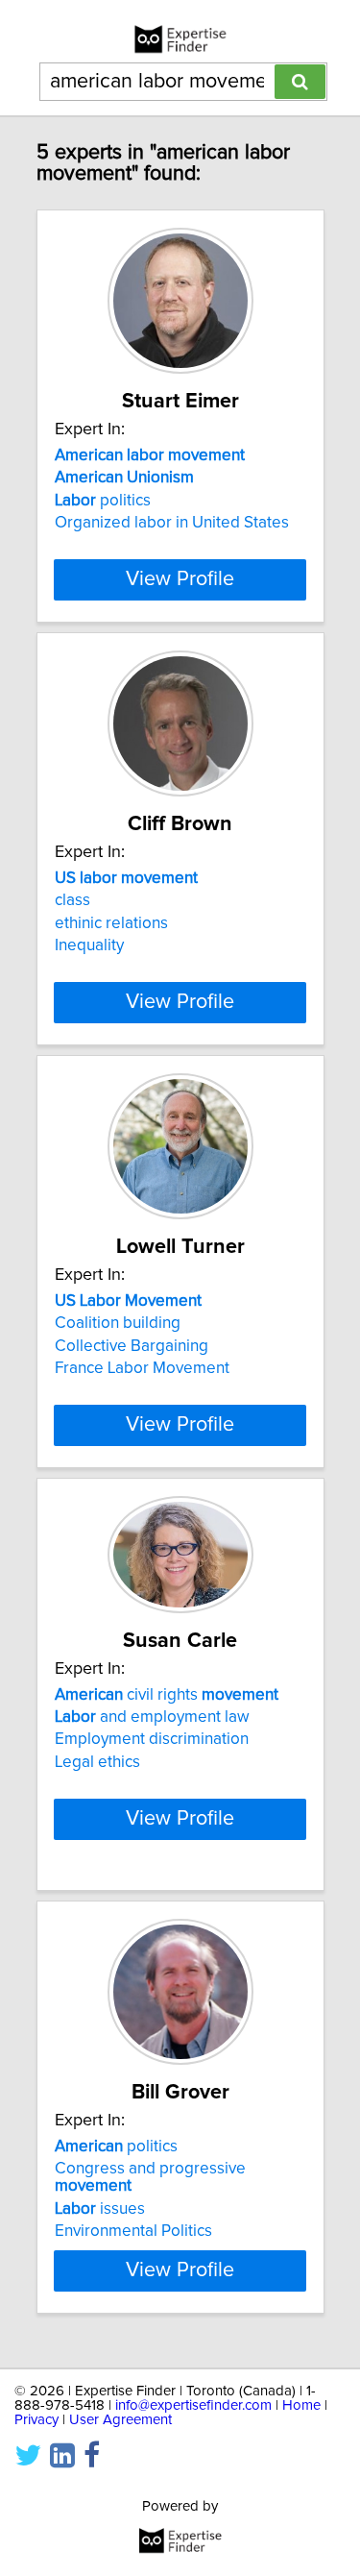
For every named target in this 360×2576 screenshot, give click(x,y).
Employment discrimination (152, 1739)
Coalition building (118, 1323)
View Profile (180, 579)
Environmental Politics (133, 2231)
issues (100, 2209)
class (72, 900)
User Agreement (120, 2420)
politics (103, 501)
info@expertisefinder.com (193, 2405)
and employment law (152, 1717)
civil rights (167, 1695)
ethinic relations (111, 923)
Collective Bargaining (132, 1346)
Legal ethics (97, 1762)
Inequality (89, 945)
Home (301, 2405)
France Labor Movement (142, 1368)
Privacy (36, 2420)
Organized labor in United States (172, 523)
